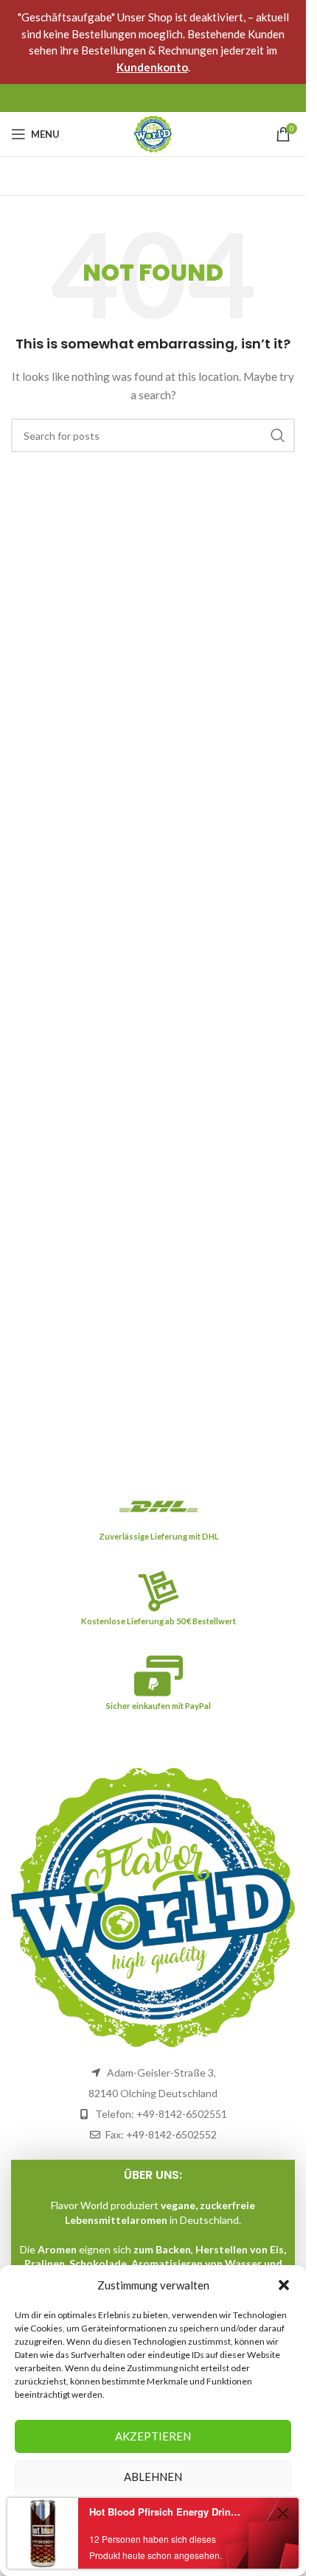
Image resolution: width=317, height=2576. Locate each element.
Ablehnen (153, 2477)
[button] (284, 2285)
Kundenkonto (152, 67)
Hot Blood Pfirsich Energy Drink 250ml (165, 2512)
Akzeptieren (153, 2436)
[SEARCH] (278, 435)
